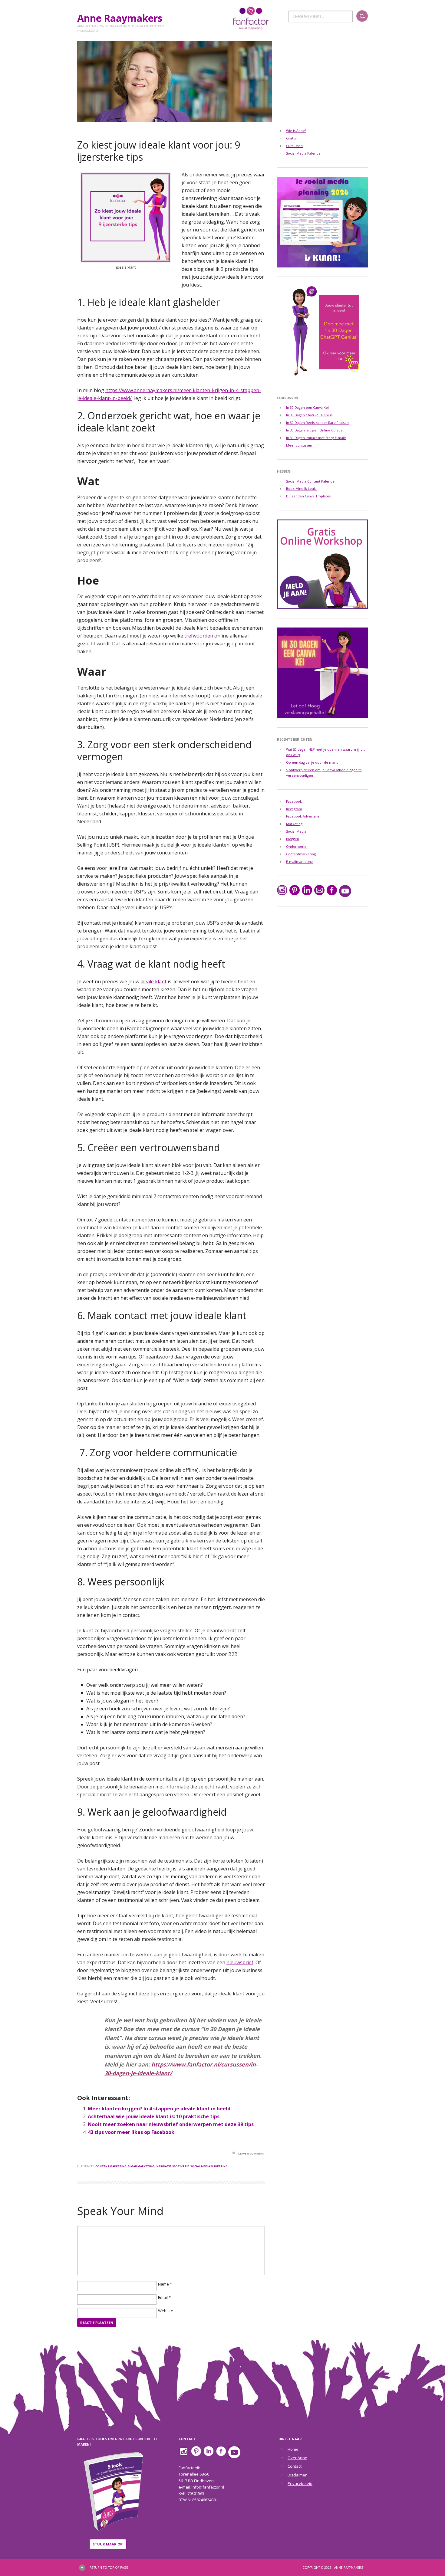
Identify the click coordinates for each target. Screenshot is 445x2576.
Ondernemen (297, 846)
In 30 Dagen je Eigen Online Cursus (314, 430)
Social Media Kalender (304, 153)
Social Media (296, 831)
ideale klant (153, 982)
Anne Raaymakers (122, 18)
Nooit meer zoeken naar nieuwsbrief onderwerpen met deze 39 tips (171, 2124)
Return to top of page (109, 2568)
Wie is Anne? (296, 131)
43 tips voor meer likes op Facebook (131, 2132)
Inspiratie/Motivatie (172, 2166)
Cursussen (294, 146)
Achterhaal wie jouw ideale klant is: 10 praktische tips (154, 2116)
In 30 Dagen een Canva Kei (307, 407)
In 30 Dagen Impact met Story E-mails (316, 438)
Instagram (294, 809)
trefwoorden (199, 636)
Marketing (294, 824)
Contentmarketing (111, 2166)
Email (163, 2298)
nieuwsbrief (240, 1962)
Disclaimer (297, 2475)
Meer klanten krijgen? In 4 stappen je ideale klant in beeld (159, 2109)
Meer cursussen (299, 445)
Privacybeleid (300, 2483)
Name (163, 2284)
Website (166, 2311)
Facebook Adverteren (304, 816)
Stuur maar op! (108, 2544)
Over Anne (297, 2458)
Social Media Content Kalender (311, 481)
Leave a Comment (252, 2153)
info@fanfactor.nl (208, 2487)
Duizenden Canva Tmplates (308, 496)
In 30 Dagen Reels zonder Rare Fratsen (317, 423)
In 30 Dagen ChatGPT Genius (309, 415)
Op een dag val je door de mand (312, 762)
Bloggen (293, 839)
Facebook (294, 801)
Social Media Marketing (209, 2166)
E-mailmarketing (141, 2166)
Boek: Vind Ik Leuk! (301, 488)
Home (293, 2449)
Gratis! (291, 138)
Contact (295, 2466)
